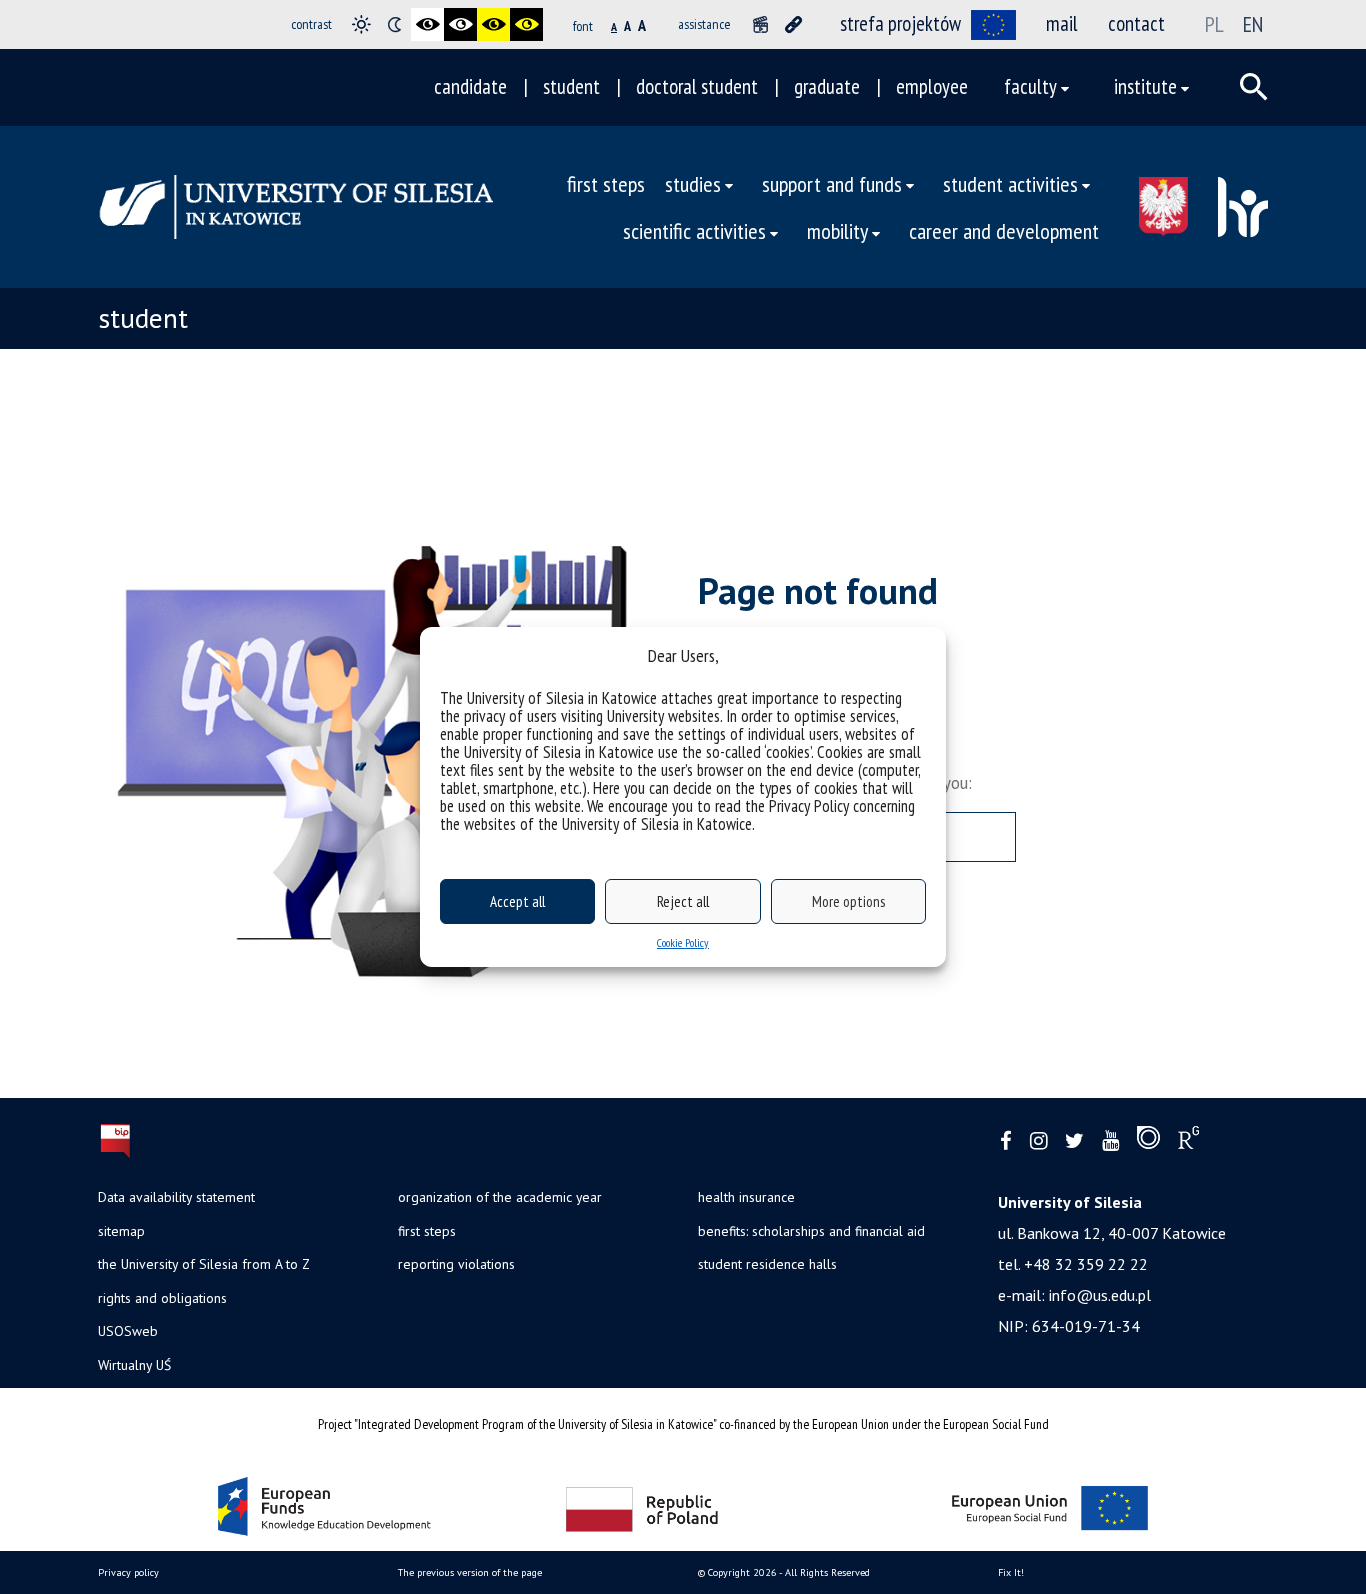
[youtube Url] (1110, 1141)
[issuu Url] (1148, 1142)
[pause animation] (760, 24)
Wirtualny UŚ (134, 1365)
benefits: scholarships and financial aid (811, 1231)
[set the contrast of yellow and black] (526, 24)
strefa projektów (900, 23)
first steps (606, 183)
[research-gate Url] (1188, 1142)
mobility (837, 230)
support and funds (832, 183)
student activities (1010, 183)
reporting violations (456, 1264)
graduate (827, 86)
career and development (1004, 230)
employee (932, 86)
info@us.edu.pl (1100, 1295)
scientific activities (694, 230)
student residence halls (767, 1264)
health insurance (746, 1197)
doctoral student (697, 86)
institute (1145, 86)
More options (848, 901)
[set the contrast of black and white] (427, 24)
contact (1136, 23)
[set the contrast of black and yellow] (493, 24)
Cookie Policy (683, 942)
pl (1214, 24)
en (1253, 24)
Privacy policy (128, 1572)
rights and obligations (162, 1298)
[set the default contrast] (361, 24)
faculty (1030, 86)
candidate (470, 86)
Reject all (683, 901)
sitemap (121, 1231)
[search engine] (1254, 87)
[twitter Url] (1074, 1141)
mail (1062, 23)
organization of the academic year (500, 1197)
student (571, 86)
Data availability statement (176, 1197)
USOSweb (128, 1331)
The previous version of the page (470, 1572)
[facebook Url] (1006, 1141)
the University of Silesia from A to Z (204, 1264)
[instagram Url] (1038, 1141)
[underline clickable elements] (793, 24)
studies (693, 183)
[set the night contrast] (394, 24)
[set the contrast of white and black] (460, 24)
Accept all (517, 901)
